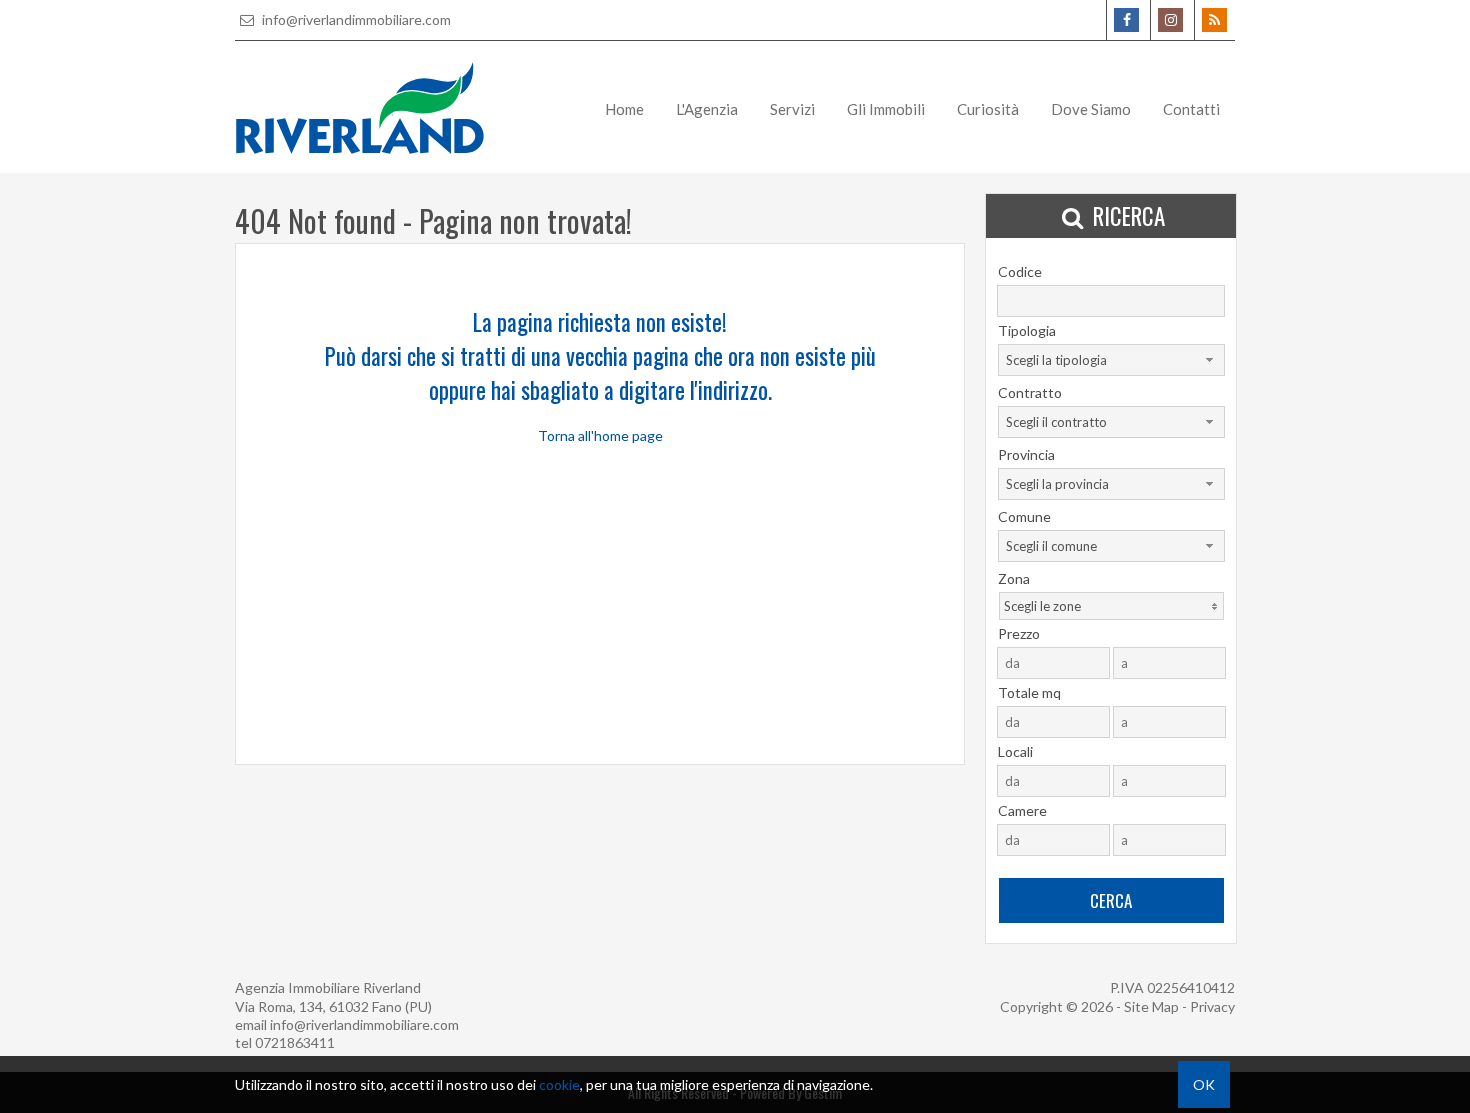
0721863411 (295, 1042)
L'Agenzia (707, 109)
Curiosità (988, 109)
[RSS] (1214, 20)
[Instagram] (1170, 20)
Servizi (792, 109)
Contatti (1191, 109)
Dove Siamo (1091, 109)
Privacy (1212, 1006)
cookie (559, 1084)
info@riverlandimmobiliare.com (355, 19)
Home (624, 109)
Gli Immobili (886, 109)
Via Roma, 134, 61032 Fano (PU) (333, 1006)
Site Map (1151, 1006)
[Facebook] (1126, 20)
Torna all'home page (600, 435)
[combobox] (1111, 360)
